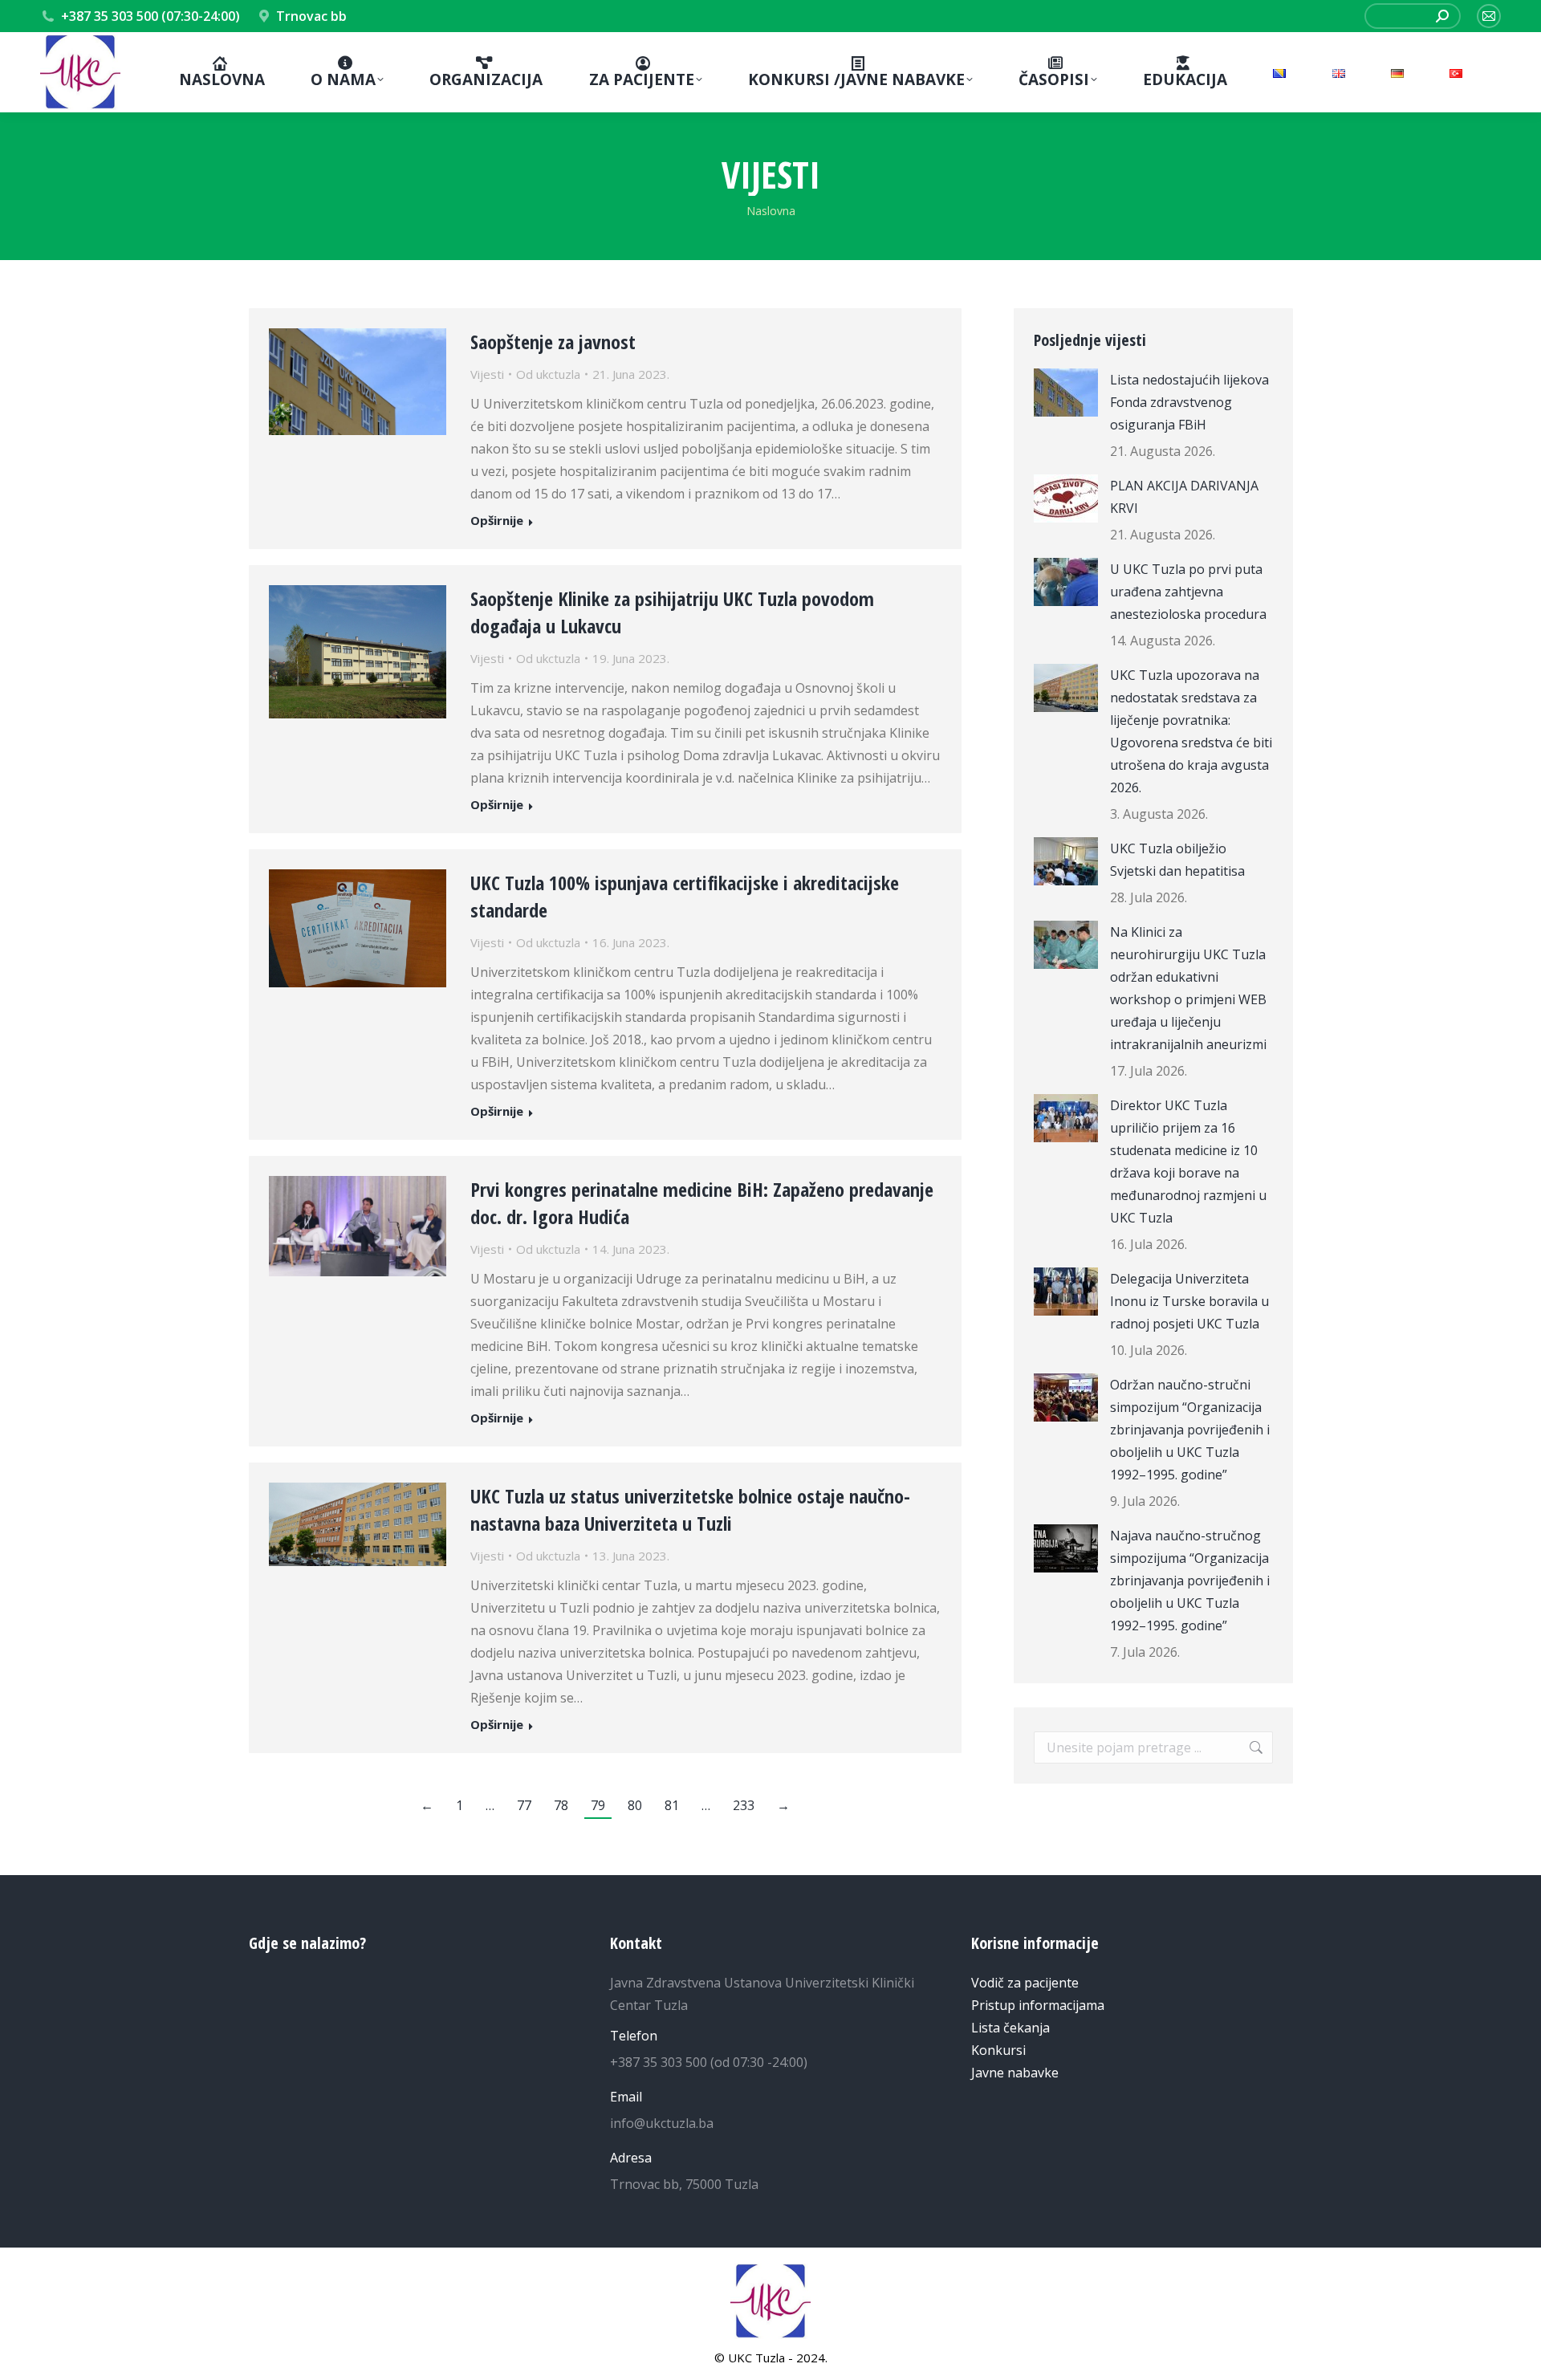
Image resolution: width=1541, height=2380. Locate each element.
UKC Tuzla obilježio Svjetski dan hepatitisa (1177, 860)
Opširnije (497, 521)
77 (524, 1805)
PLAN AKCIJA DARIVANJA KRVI (1184, 497)
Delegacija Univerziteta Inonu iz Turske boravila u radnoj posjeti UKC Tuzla (1189, 1301)
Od (548, 374)
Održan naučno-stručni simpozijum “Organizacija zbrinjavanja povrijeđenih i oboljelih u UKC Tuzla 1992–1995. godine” (1190, 1430)
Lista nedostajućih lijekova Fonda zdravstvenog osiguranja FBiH (1189, 402)
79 (598, 1805)
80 (635, 1805)
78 (561, 1805)
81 (672, 1805)
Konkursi (998, 2050)
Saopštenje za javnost (553, 342)
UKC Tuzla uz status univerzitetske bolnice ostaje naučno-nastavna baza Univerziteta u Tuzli (690, 1509)
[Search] (1442, 16)
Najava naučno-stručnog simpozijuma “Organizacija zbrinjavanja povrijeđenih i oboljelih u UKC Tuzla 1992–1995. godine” (1190, 1581)
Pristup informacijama (1038, 2005)
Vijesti (487, 374)
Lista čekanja (1010, 2028)
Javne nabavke (1015, 2073)
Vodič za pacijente (1025, 1983)
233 (744, 1805)
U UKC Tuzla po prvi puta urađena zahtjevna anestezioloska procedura (1188, 592)
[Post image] (1066, 393)
